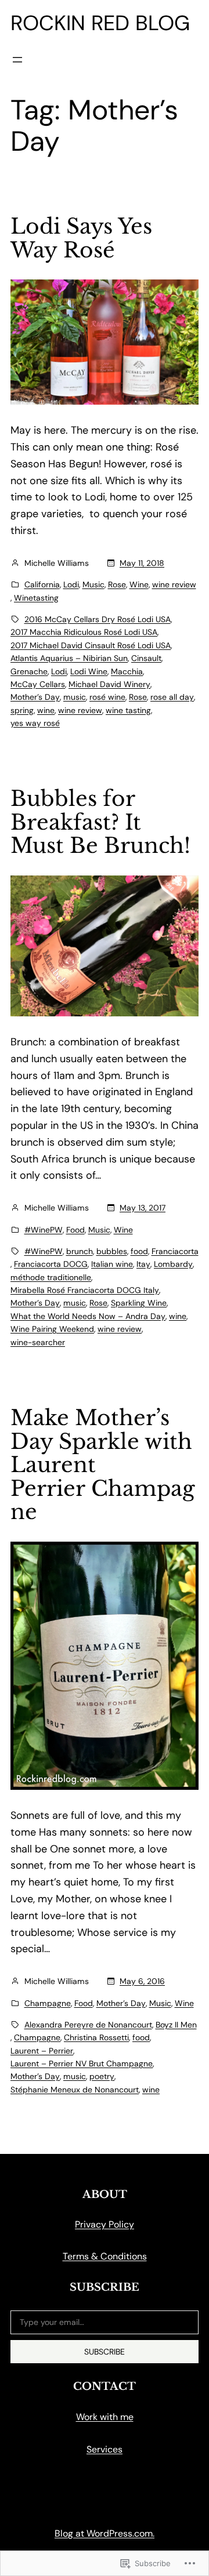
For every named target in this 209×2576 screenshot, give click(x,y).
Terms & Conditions (105, 2256)
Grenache (29, 671)
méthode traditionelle (51, 1277)
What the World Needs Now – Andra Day (88, 1316)
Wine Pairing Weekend (52, 1329)
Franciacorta (175, 1251)
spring (22, 710)
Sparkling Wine (139, 1303)
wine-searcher (38, 1342)
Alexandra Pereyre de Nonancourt (88, 2025)
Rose (117, 584)
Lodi (71, 584)
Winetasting (36, 598)
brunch (80, 1251)
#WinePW (44, 1230)
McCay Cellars (38, 684)
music (75, 697)
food (139, 1251)
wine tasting (128, 710)
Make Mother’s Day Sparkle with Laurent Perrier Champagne (103, 1465)
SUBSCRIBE (105, 2352)
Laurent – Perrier (42, 2051)
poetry (102, 2076)
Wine (139, 584)
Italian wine (112, 1264)
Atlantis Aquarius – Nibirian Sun (69, 658)
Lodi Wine (89, 671)
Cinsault (146, 658)
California (42, 584)
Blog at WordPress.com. (105, 2533)
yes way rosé (35, 723)
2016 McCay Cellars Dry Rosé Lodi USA (98, 619)
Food (75, 1230)
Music (93, 584)
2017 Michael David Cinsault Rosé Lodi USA (91, 645)
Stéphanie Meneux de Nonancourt (75, 2090)
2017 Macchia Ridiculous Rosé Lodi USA (84, 632)
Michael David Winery (109, 684)
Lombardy (173, 1264)
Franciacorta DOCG (51, 1264)
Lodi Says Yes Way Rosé (81, 239)
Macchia (127, 671)
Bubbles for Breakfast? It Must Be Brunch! (100, 823)
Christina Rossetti (96, 2037)
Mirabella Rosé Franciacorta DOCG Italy (85, 1290)
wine (46, 710)
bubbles (112, 1251)
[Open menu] (17, 60)
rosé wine (107, 697)
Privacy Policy (105, 2224)
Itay (143, 1264)
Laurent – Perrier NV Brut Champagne (82, 2063)
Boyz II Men (176, 2025)
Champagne (48, 2003)
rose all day (172, 697)
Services (105, 2449)
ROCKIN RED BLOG (100, 23)
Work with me (105, 2417)
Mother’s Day (35, 697)
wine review (174, 584)
